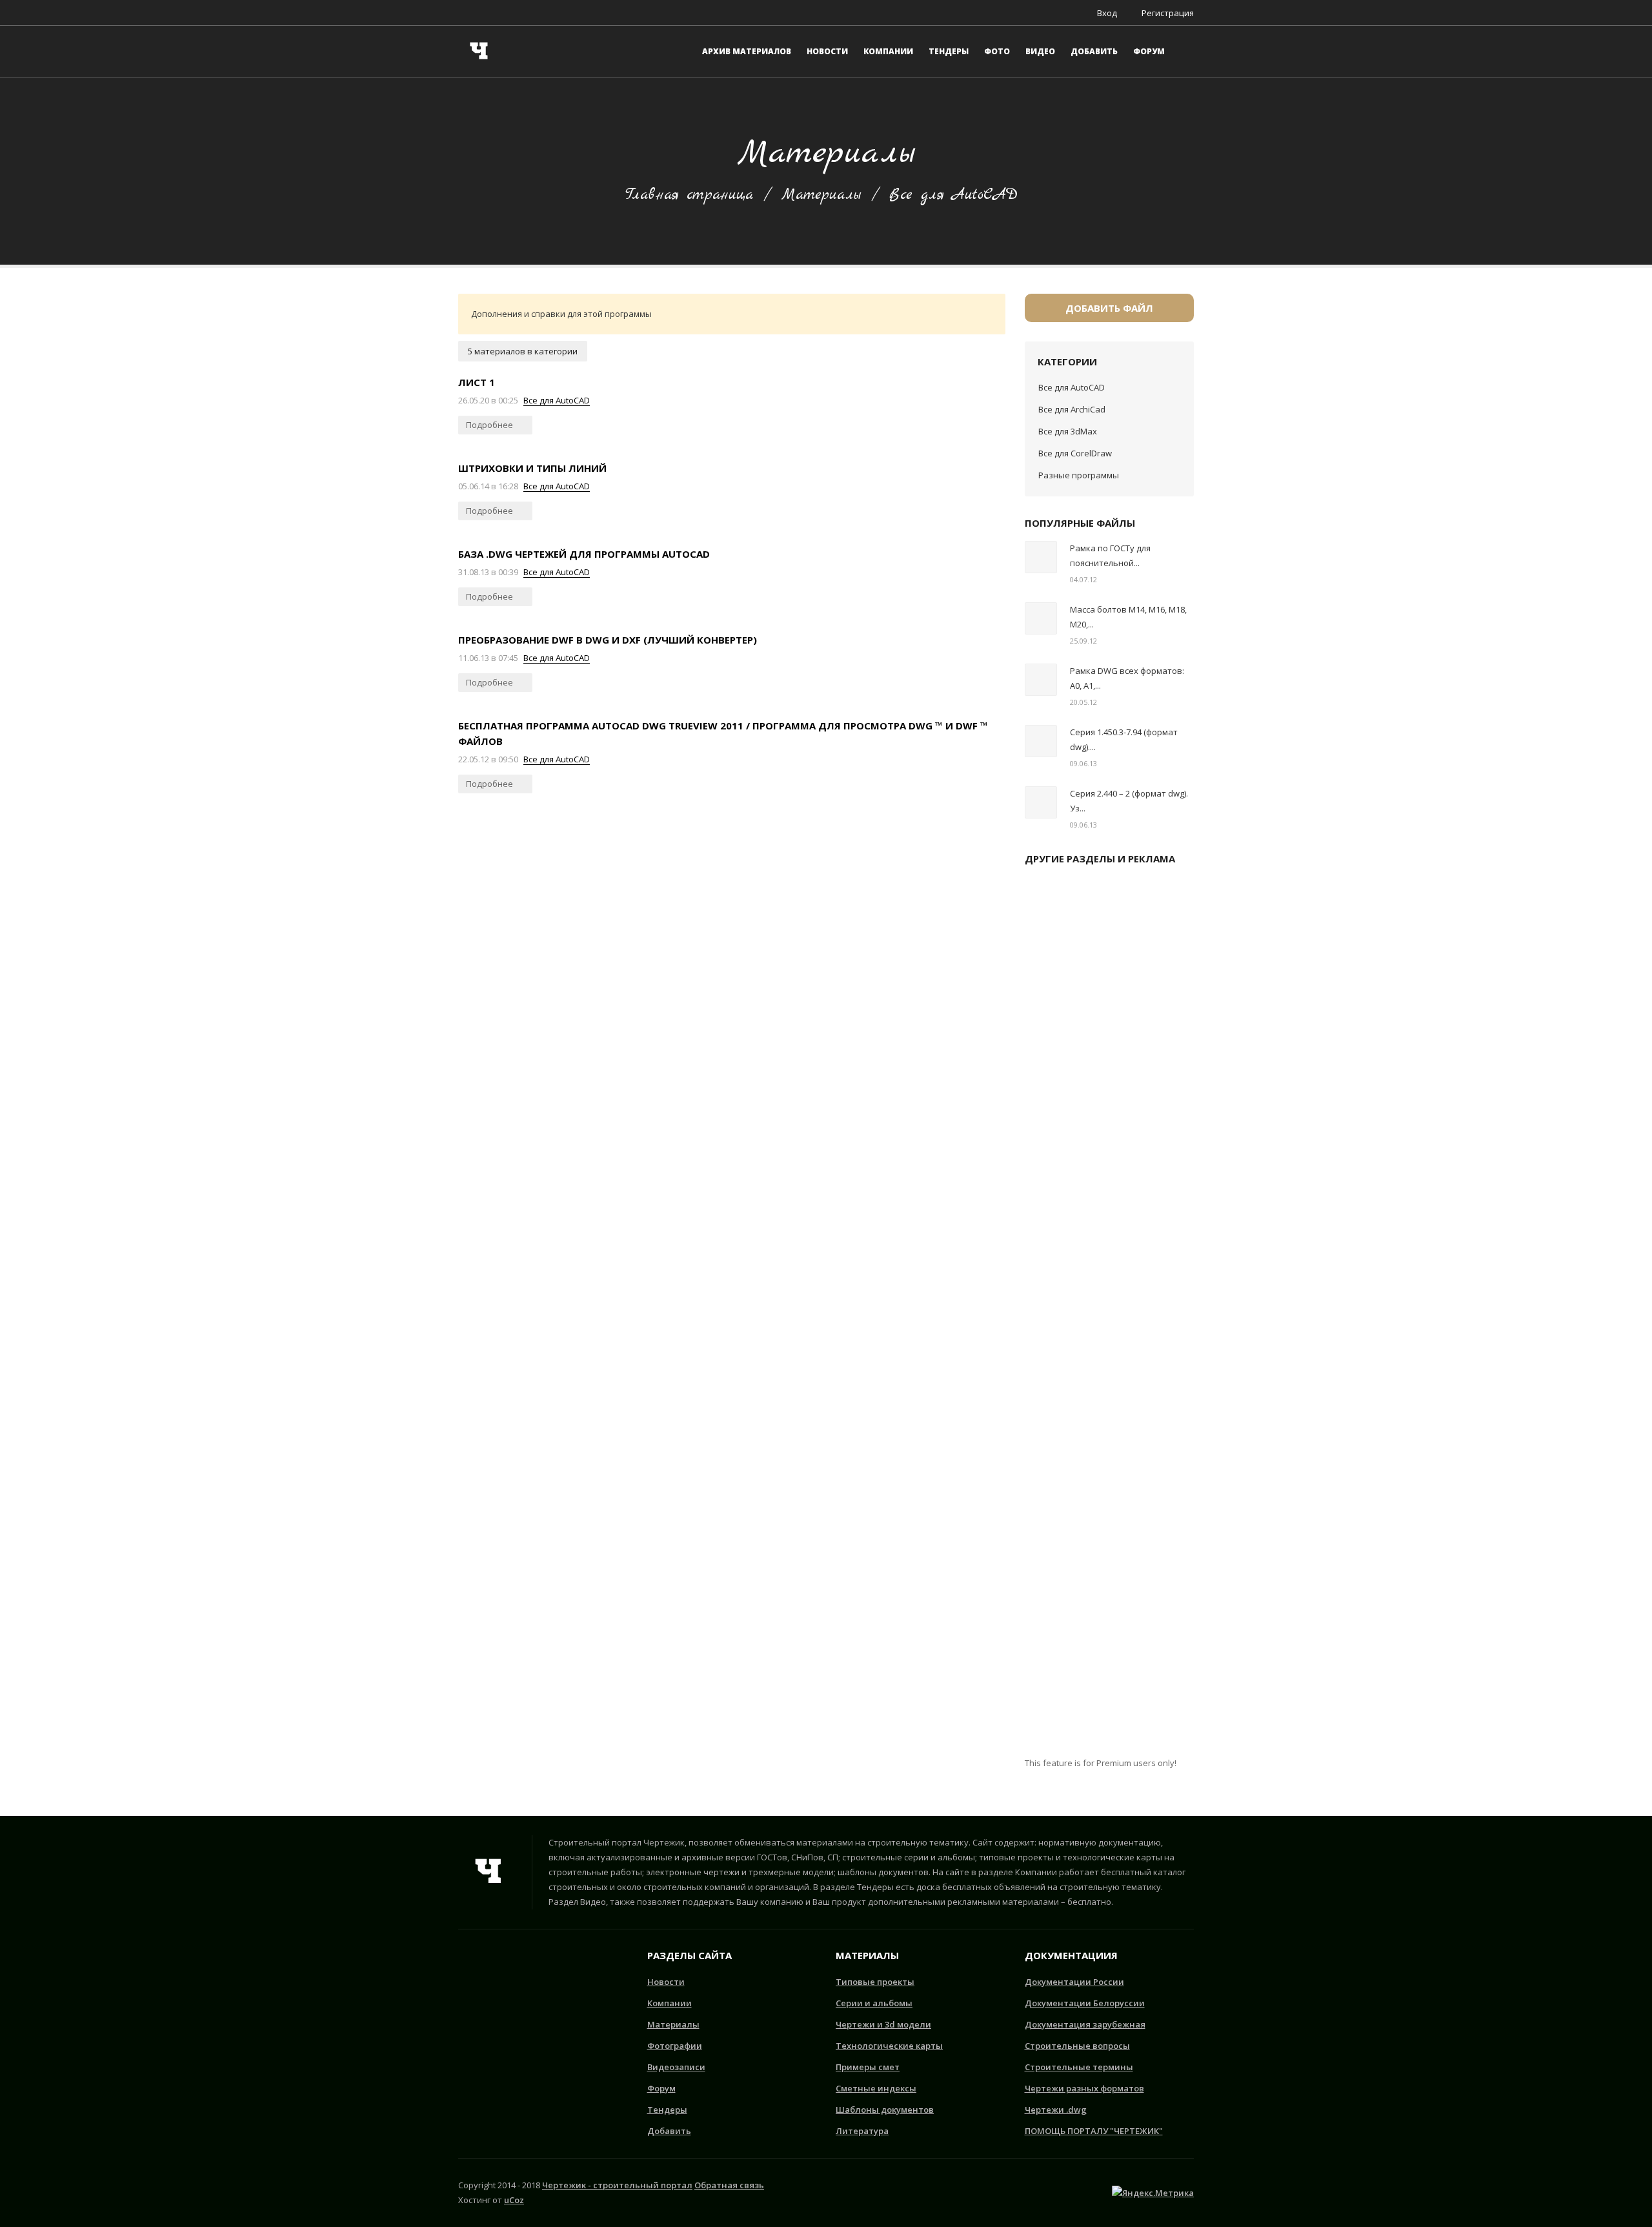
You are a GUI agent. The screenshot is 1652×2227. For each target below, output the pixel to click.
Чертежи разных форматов (1084, 2088)
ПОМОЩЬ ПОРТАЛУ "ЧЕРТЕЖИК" (1094, 2131)
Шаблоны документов (885, 2110)
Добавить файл (1109, 308)
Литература (862, 2131)
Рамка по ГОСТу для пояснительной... (1110, 555)
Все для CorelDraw (1075, 453)
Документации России (1074, 1982)
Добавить (669, 2131)
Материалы (821, 195)
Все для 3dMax (1068, 431)
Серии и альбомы (874, 2003)
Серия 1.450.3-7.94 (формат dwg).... (1124, 739)
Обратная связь (729, 2185)
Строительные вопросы (1077, 2046)
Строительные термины (1079, 2067)
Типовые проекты (875, 1982)
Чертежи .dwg (1056, 2110)
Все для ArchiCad (1072, 409)
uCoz (514, 2200)
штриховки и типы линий (532, 468)
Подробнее (490, 425)
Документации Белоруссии (1085, 2003)
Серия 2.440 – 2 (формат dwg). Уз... (1129, 801)
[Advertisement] (1110, 1316)
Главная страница (689, 195)
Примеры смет (868, 2067)
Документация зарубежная (1085, 2024)
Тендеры (667, 2110)
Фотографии (675, 2046)
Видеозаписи (676, 2067)
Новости (666, 1982)
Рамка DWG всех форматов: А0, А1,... (1127, 678)
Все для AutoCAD (557, 400)
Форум (661, 2088)
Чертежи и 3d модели (883, 2024)
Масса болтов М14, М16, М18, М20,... (1128, 617)
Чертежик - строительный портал (617, 2185)
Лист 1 (477, 382)
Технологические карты (889, 2046)
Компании (670, 2003)
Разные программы (1079, 475)
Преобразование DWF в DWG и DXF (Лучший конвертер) (608, 640)
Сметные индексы (876, 2088)
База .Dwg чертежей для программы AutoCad (584, 554)
